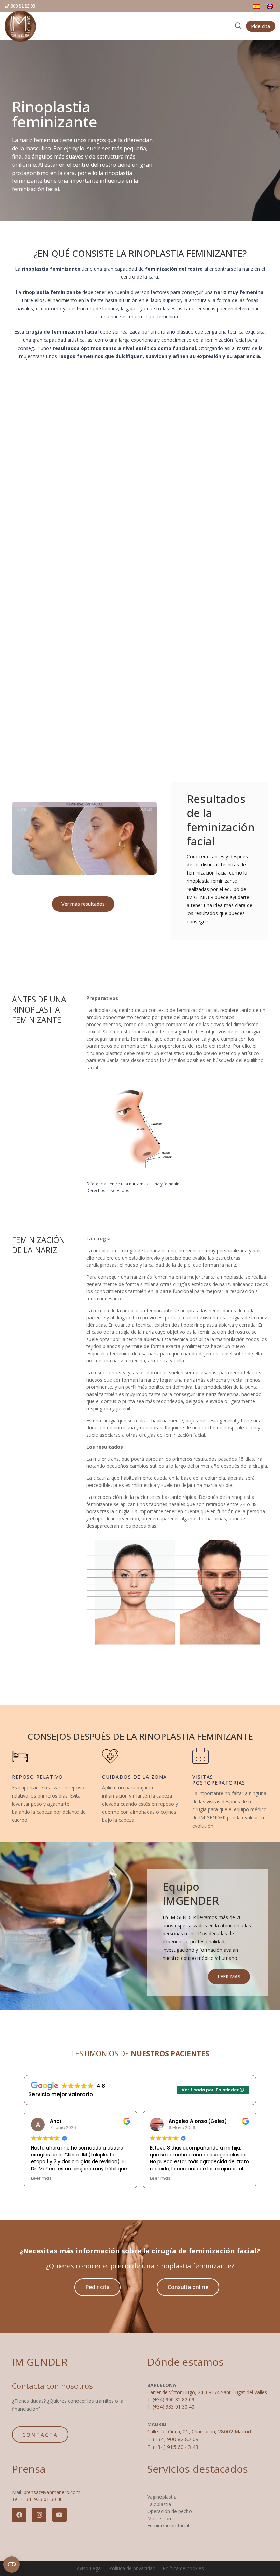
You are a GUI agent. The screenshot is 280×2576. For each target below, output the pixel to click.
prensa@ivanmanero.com (52, 2492)
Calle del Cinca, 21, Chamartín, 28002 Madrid (199, 2431)
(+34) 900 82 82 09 (173, 2399)
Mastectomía (162, 2518)
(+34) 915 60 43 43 (176, 2447)
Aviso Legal (89, 2568)
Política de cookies (183, 2568)
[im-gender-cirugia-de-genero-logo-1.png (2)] (20, 26)
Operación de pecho (170, 2511)
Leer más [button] (41, 2178)
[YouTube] (59, 2515)
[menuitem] (257, 6)
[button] (238, 26)
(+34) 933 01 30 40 (173, 2407)
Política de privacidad (132, 2568)
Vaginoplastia (162, 2497)
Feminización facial (168, 2526)
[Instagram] (39, 2515)
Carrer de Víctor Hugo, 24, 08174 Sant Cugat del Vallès (207, 2392)
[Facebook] (19, 2515)
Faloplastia (159, 2504)
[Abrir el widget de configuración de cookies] (12, 2564)
